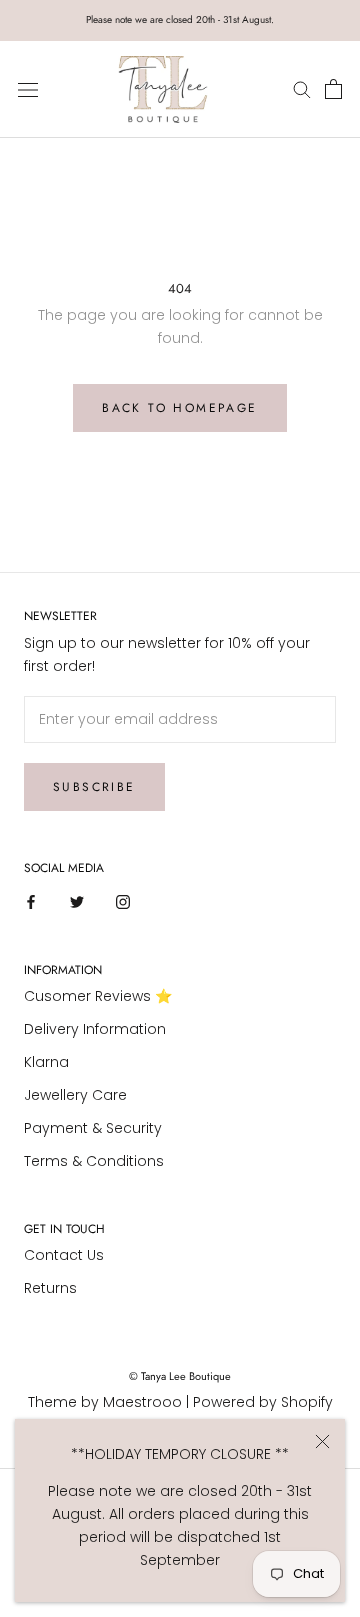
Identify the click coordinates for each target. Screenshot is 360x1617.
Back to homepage (179, 408)
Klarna (46, 1062)
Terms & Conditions (94, 1161)
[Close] (322, 1441)
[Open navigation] (28, 89)
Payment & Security (93, 1128)
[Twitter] (77, 901)
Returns (50, 1288)
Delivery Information (95, 1029)
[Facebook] (31, 901)
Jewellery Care (75, 1095)
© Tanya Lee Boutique (180, 1376)
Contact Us (64, 1255)
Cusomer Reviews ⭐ (98, 996)
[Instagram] (123, 901)
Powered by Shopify (263, 1402)
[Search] (304, 89)
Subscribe (94, 787)
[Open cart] (333, 90)
